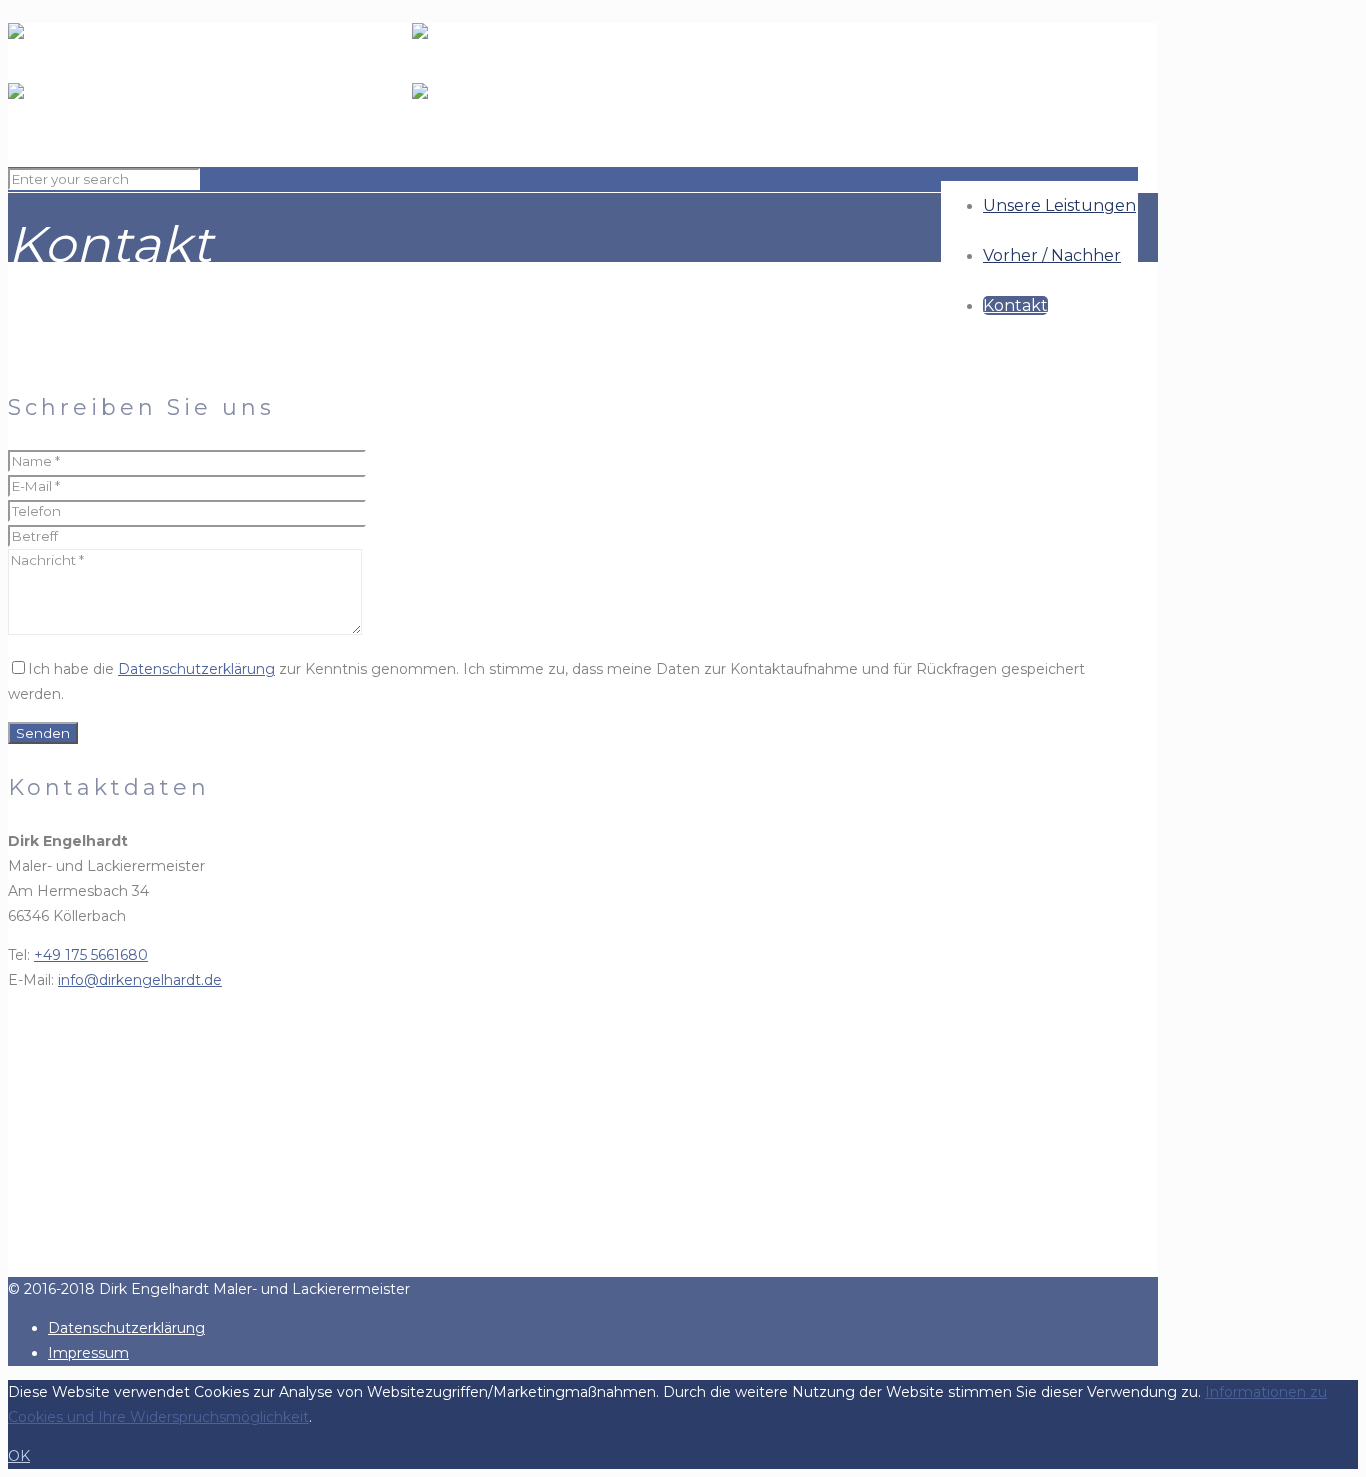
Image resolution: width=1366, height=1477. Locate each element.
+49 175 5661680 (91, 955)
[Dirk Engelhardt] (412, 82)
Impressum (88, 1353)
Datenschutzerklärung (196, 669)
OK (19, 1456)
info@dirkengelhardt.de (140, 980)
